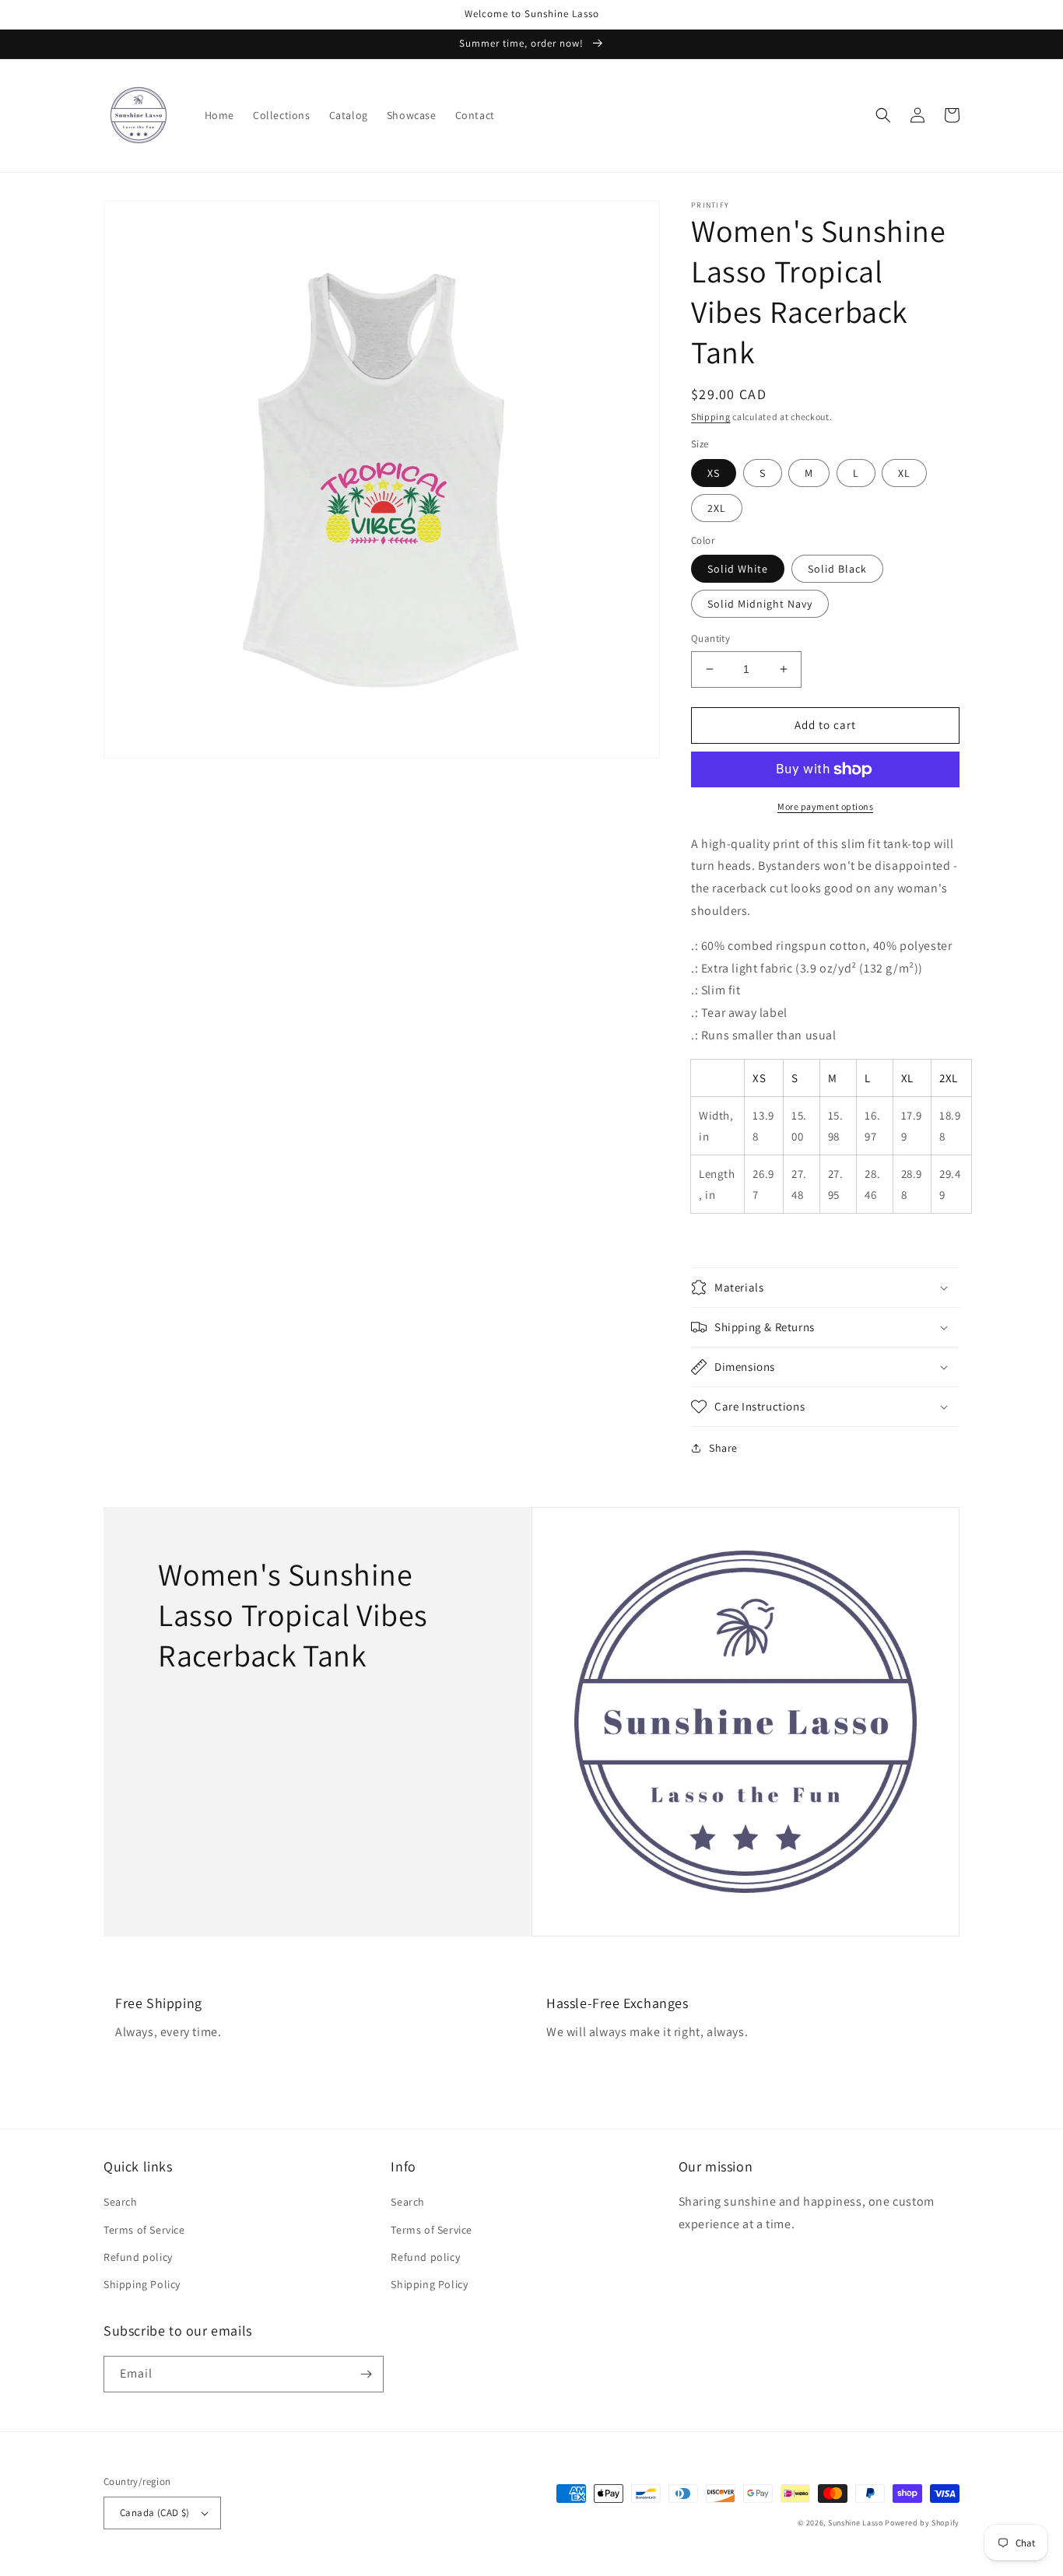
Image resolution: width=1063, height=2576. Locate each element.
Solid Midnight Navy (760, 604)
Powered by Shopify (922, 2523)
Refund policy (138, 2257)
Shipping (711, 417)
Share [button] (723, 1448)
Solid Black (837, 569)
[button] (883, 115)
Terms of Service (144, 2230)
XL (904, 473)
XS (714, 473)
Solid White (738, 569)
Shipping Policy (142, 2284)
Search (121, 2202)
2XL (717, 508)
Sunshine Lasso (856, 2523)
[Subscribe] (366, 2374)
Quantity (710, 638)
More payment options (825, 806)
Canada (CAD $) (155, 2513)
